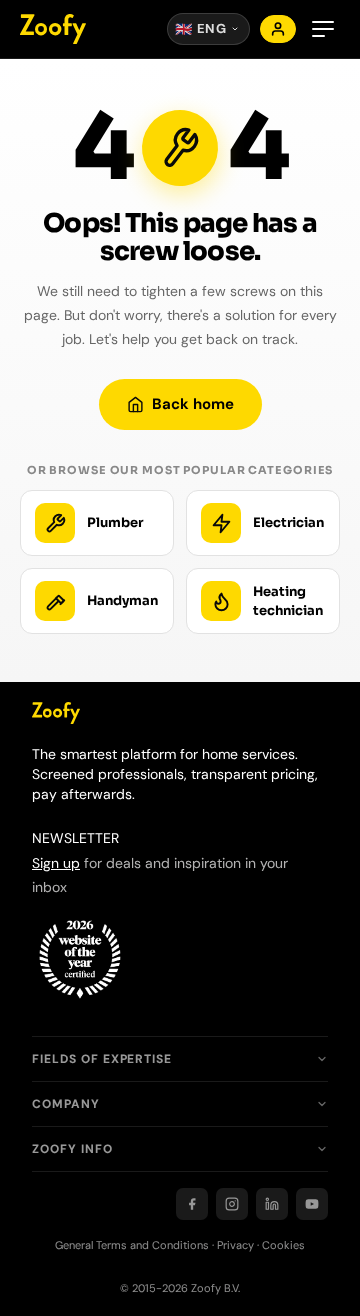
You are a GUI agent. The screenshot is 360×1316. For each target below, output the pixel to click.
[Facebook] (192, 1204)
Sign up (56, 863)
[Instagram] (232, 1204)
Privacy (235, 1245)
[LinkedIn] (272, 1204)
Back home (193, 404)
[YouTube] (312, 1204)
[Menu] (323, 29)
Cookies (283, 1245)
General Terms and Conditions (132, 1245)
